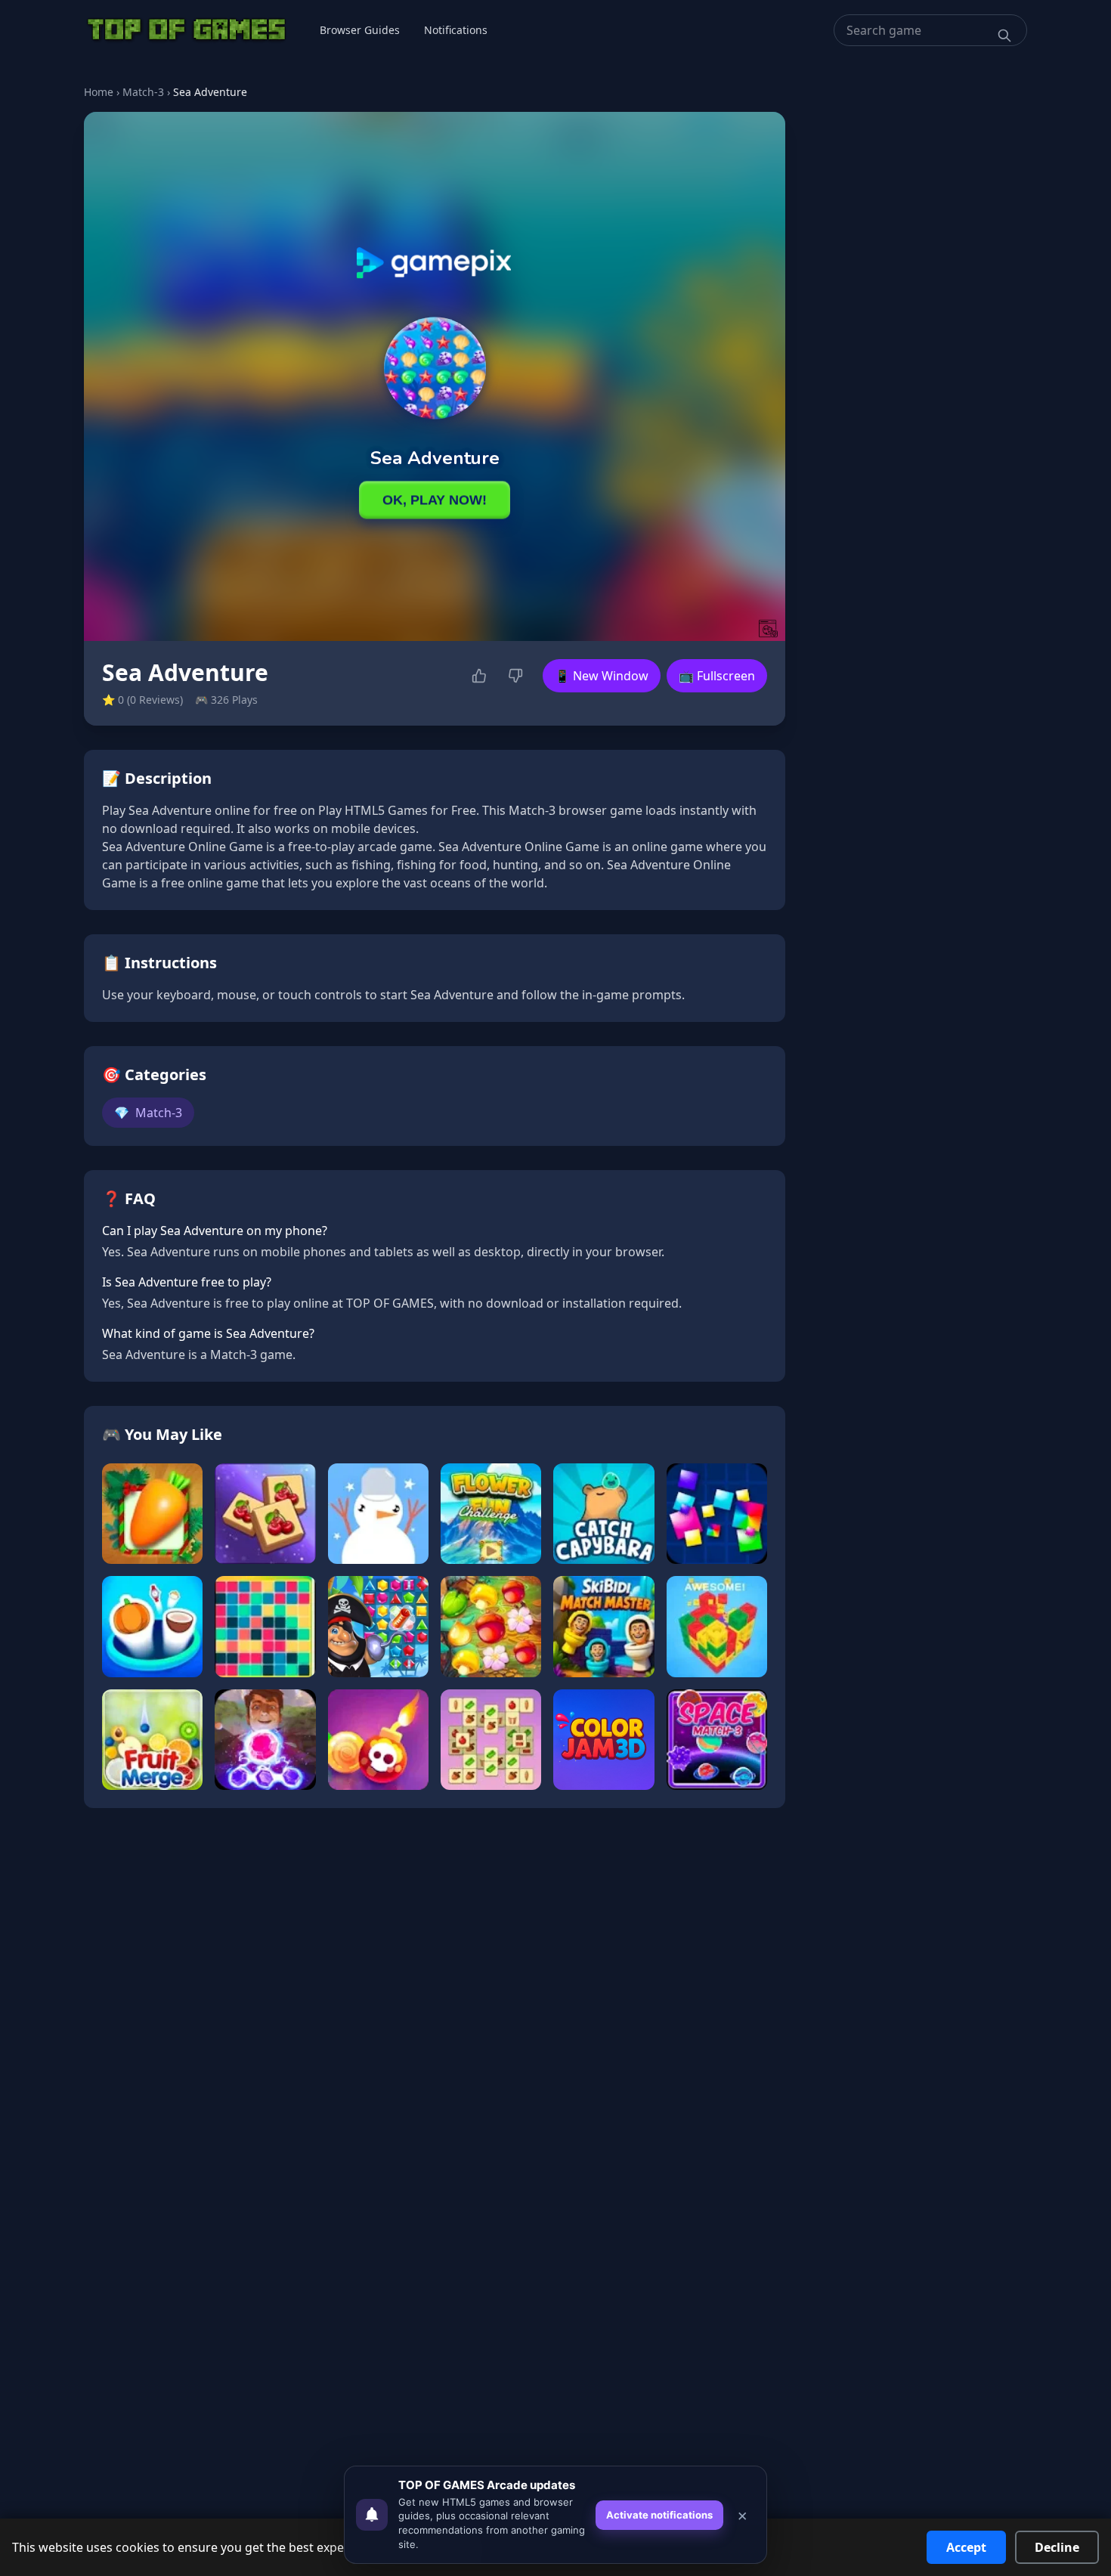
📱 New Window (602, 676)
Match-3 (143, 92)
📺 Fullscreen (717, 676)
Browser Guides (360, 30)
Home (99, 92)
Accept (966, 2547)
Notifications (456, 30)
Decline (1057, 2547)
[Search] (1004, 36)
